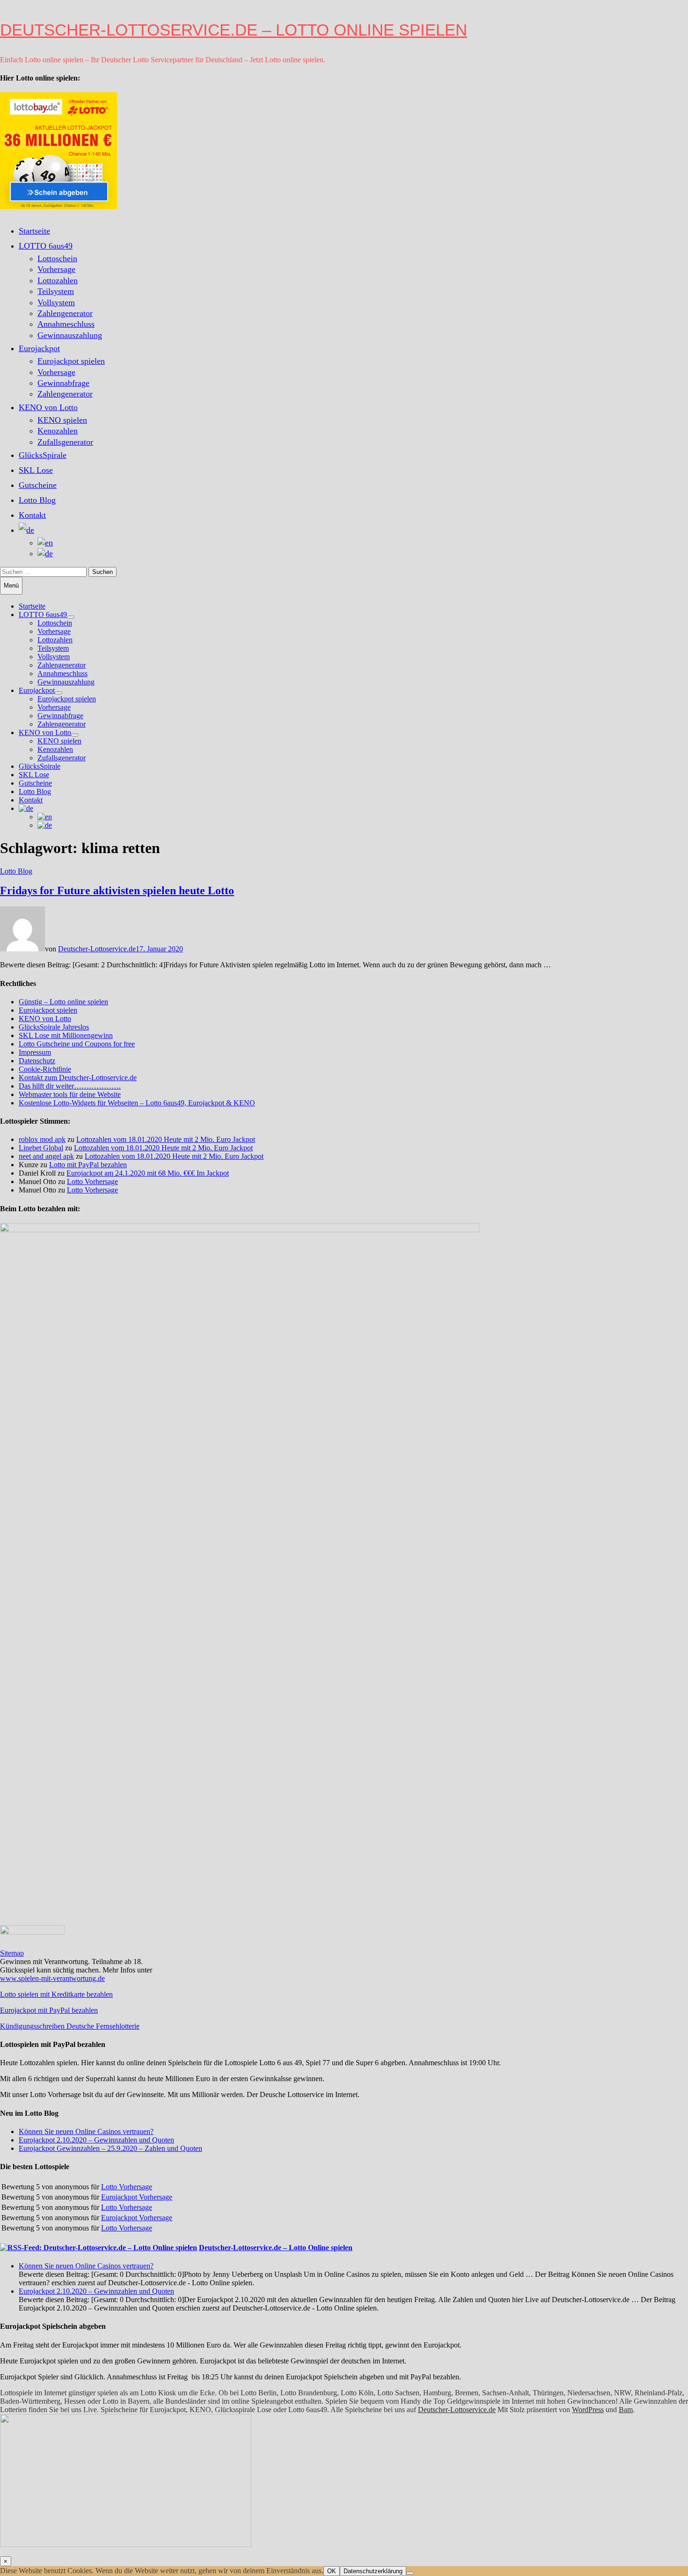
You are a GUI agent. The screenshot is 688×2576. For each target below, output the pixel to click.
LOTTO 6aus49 (46, 246)
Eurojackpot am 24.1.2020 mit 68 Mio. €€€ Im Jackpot (148, 1173)
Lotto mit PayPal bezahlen (88, 1165)
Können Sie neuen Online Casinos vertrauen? (86, 2131)
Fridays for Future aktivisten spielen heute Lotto (117, 891)
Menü (11, 585)
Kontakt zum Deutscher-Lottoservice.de (78, 1078)
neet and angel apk (46, 1156)
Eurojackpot (39, 348)
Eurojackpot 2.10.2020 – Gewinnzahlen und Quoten (96, 2140)
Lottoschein (57, 258)
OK (332, 2571)
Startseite (34, 231)
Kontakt (32, 515)
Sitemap (12, 1953)
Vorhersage (56, 269)
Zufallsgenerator (65, 442)
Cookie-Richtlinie (45, 1069)
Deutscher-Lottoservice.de (97, 949)
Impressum (35, 1052)
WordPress (588, 2410)
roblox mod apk (42, 1139)
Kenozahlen (58, 431)
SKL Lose (36, 470)
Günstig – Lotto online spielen (63, 1002)
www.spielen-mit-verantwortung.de (52, 1978)
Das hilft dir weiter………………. (70, 1086)
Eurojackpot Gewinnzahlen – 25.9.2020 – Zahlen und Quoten (110, 2148)
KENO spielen (62, 420)
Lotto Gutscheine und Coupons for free (77, 1044)
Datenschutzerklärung (373, 2571)
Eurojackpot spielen (71, 361)
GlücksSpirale (43, 455)
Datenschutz (37, 1061)
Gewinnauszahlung (70, 335)
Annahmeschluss (66, 324)
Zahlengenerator (65, 313)
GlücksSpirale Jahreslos (54, 1027)
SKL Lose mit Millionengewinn (66, 1035)
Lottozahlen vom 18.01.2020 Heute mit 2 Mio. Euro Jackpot (166, 1139)
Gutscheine (38, 485)
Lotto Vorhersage (92, 1181)
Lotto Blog (37, 500)
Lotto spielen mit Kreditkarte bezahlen (56, 1994)
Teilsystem (56, 291)
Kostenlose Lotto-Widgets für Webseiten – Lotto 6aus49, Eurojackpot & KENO (137, 1103)
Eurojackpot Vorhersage (137, 2197)
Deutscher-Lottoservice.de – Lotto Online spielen (234, 30)
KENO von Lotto (48, 407)
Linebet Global (41, 1148)
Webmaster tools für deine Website (70, 1094)
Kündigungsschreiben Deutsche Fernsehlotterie (70, 2026)
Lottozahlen (58, 280)
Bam (626, 2410)
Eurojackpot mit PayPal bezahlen (49, 2010)
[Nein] (410, 2573)
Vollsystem (56, 302)
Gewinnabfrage (63, 383)
